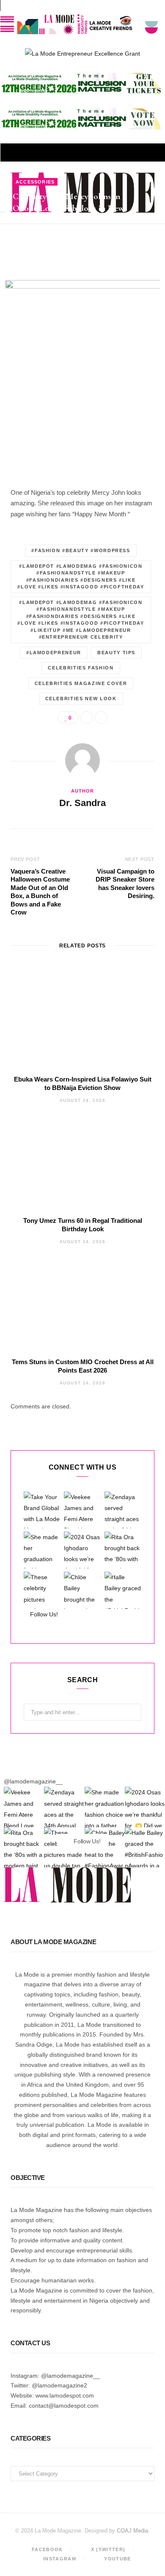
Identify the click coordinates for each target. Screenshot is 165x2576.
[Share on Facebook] (150, 224)
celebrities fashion (81, 668)
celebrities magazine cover (81, 683)
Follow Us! (43, 1614)
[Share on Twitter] (150, 234)
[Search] (152, 152)
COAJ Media (132, 2531)
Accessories (35, 182)
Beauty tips (116, 653)
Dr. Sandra (39, 235)
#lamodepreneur (54, 653)
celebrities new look (81, 699)
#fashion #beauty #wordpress (81, 550)
